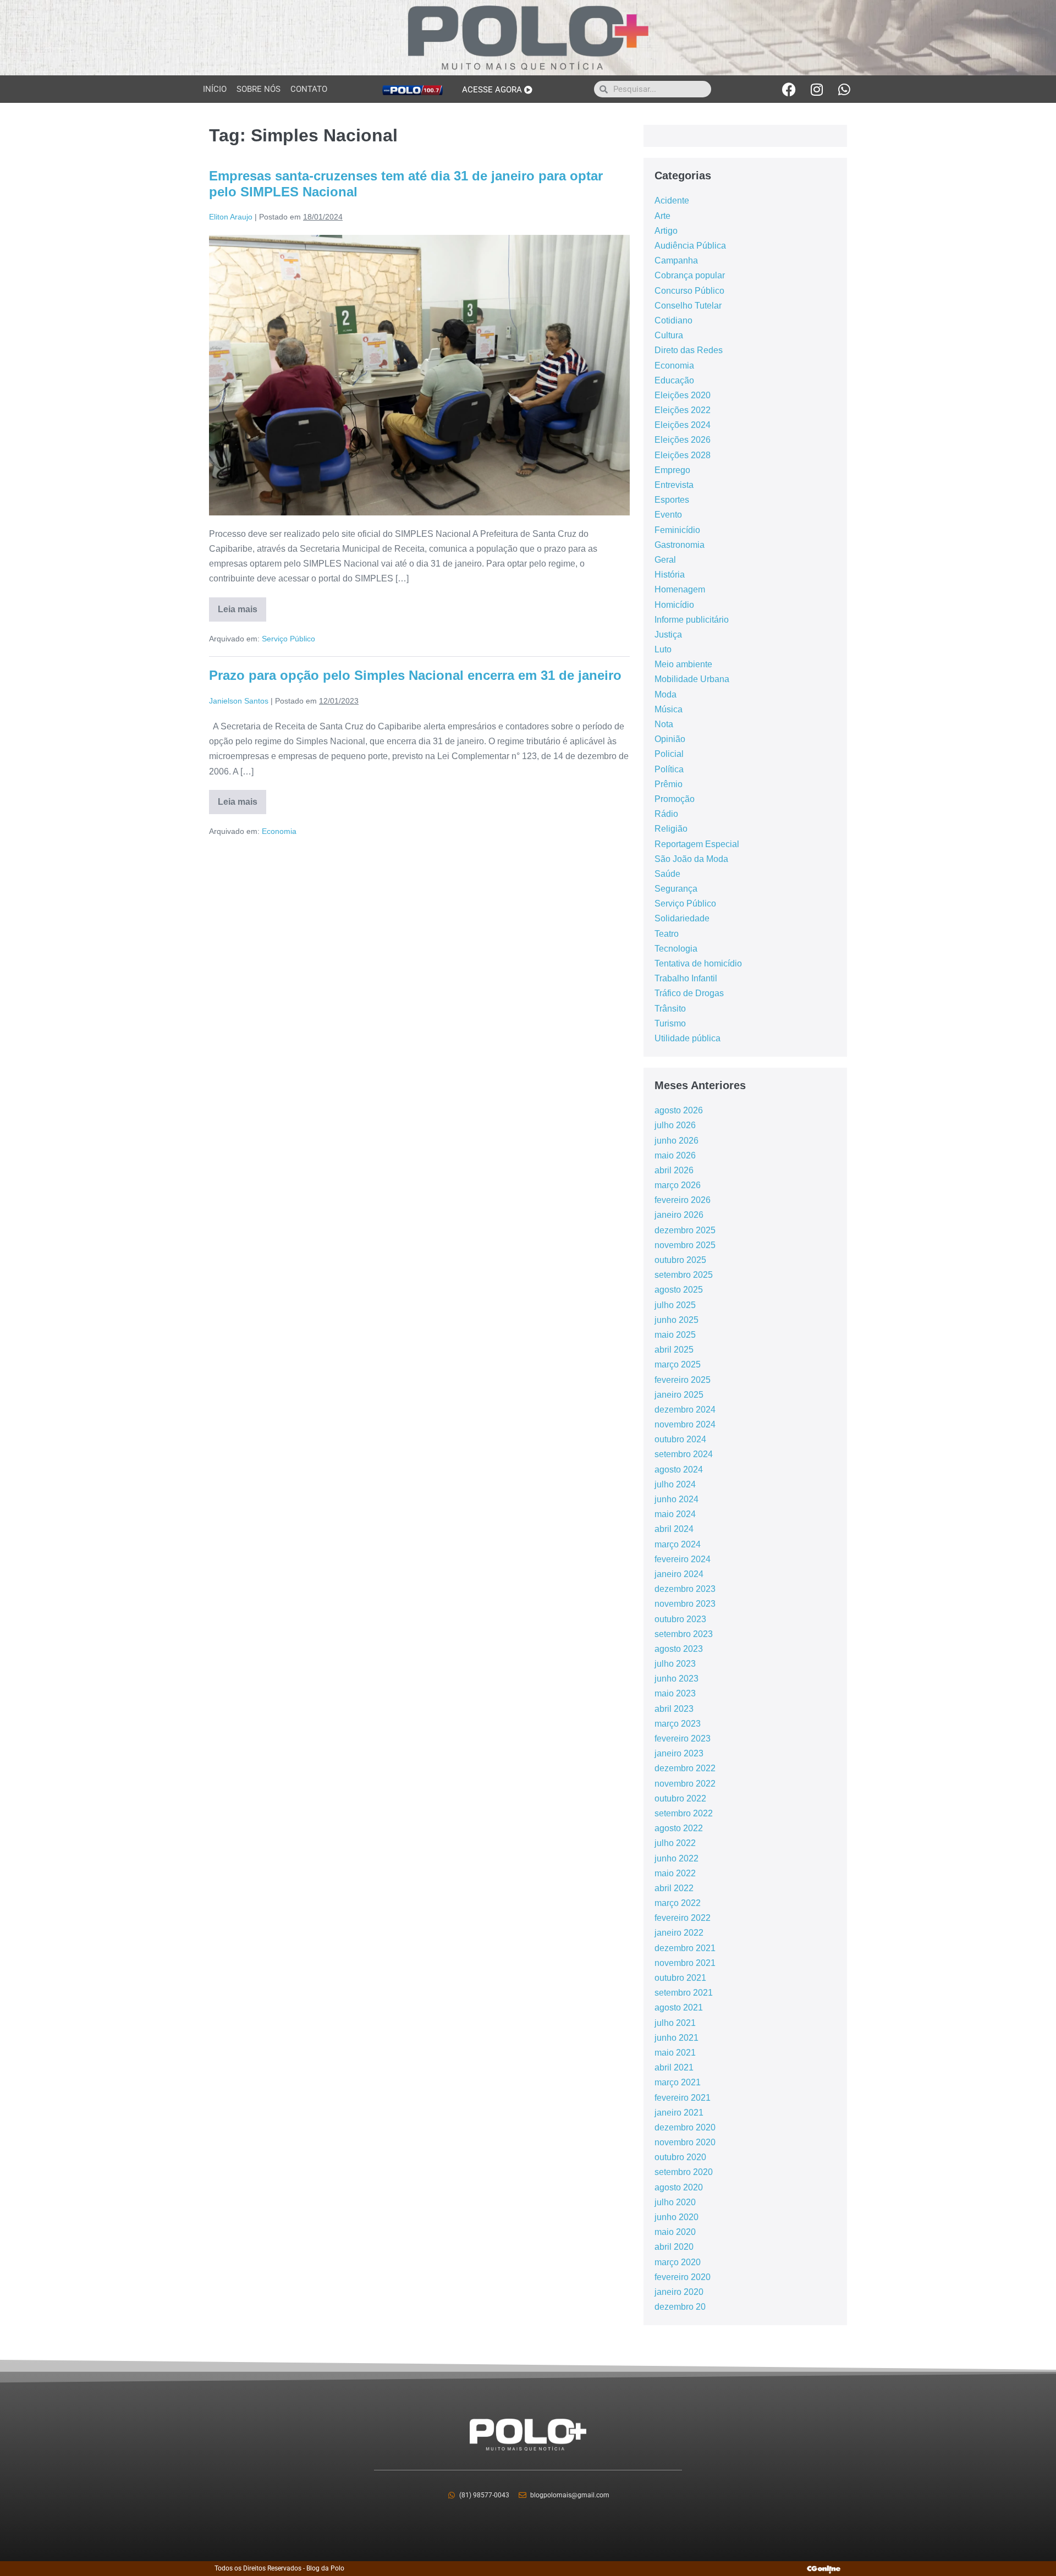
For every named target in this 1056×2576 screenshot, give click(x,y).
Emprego (672, 470)
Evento (668, 515)
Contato (309, 89)
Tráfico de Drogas (689, 993)
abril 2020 (674, 2247)
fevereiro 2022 (683, 1918)
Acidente (672, 201)
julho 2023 (675, 1664)
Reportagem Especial (697, 844)
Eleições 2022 (683, 410)
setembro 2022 (684, 1813)
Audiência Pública (690, 246)
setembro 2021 (684, 1993)
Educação (674, 380)
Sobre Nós (258, 89)
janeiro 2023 (679, 1753)
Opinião (670, 739)
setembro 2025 (684, 1275)
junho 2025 (676, 1320)
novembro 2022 (685, 1784)
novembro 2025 (685, 1245)
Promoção (675, 799)
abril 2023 (674, 1709)
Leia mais (242, 606)
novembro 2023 (685, 1604)
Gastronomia (680, 545)
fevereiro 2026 (683, 1200)
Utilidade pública (687, 1038)
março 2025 (678, 1364)
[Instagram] (817, 89)
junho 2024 (676, 1499)
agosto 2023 (679, 1649)
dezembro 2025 (685, 1230)
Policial (669, 754)
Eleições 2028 (683, 455)
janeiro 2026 (679, 1215)
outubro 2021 (680, 1978)
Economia (279, 831)
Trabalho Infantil (686, 978)
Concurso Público (689, 291)
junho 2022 (676, 1858)
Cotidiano (673, 320)
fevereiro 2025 (683, 1380)
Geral (665, 560)
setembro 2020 (684, 2172)
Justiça (668, 635)
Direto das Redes (689, 350)
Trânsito (670, 1009)
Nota (664, 724)
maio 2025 (675, 1335)
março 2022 (678, 1903)
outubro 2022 (680, 1798)
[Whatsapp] (844, 89)
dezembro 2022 (685, 1768)
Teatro (667, 934)
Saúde (667, 874)
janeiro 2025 (679, 1395)
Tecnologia (676, 949)
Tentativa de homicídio (698, 963)
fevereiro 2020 (683, 2277)
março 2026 (678, 1185)
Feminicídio (677, 530)
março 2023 (678, 1724)
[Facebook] (789, 89)
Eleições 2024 (683, 425)
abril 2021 (674, 2067)
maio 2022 (675, 1873)
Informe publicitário (692, 620)
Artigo (666, 231)
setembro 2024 (684, 1454)
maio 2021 (675, 2053)
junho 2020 (676, 2217)
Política (669, 769)
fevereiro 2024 (683, 1559)
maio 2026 (675, 1155)
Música (669, 709)
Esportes (672, 500)
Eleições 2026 (683, 440)
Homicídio (674, 605)
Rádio (666, 814)
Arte (662, 216)
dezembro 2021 (685, 1948)
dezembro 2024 (685, 1410)
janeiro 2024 (679, 1574)
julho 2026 (675, 1125)
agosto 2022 (679, 1828)
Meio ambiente (683, 664)
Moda (665, 694)
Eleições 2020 (683, 395)
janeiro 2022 (679, 1933)
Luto (663, 649)
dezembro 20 (680, 2307)
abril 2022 (674, 1888)
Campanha (676, 260)
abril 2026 (674, 1170)
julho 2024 (675, 1484)
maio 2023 (675, 1693)
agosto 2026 (679, 1110)
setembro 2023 (684, 1634)
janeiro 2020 (679, 2292)
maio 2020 (675, 2232)
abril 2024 (674, 1529)
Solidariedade (682, 918)
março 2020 (678, 2262)
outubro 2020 (680, 2157)
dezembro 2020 (685, 2127)
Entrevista (674, 485)
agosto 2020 (679, 2187)
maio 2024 (675, 1514)
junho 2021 (676, 2038)
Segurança (676, 889)
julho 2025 (675, 1305)
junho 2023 (676, 1679)
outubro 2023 (680, 1619)
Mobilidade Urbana (692, 679)
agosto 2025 (679, 1290)
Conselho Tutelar (688, 306)
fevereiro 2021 (683, 2098)
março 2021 (678, 2082)
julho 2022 (675, 1843)
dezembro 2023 (685, 1589)
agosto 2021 (679, 2007)
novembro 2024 (685, 1424)
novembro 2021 (685, 1963)
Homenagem (680, 589)
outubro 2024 (680, 1439)
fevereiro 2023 (683, 1739)
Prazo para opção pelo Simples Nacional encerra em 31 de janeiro (415, 675)
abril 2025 (674, 1350)
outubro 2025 (680, 1260)
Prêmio (669, 784)
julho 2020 (675, 2202)
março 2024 (678, 1544)
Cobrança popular (690, 275)
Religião (671, 829)
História (670, 575)
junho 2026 (676, 1141)
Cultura (669, 335)
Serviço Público (288, 639)
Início (215, 89)
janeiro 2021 (679, 2113)
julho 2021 (675, 2023)
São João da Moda (691, 859)
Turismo (670, 1023)
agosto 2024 (679, 1470)
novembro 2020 (685, 2142)
